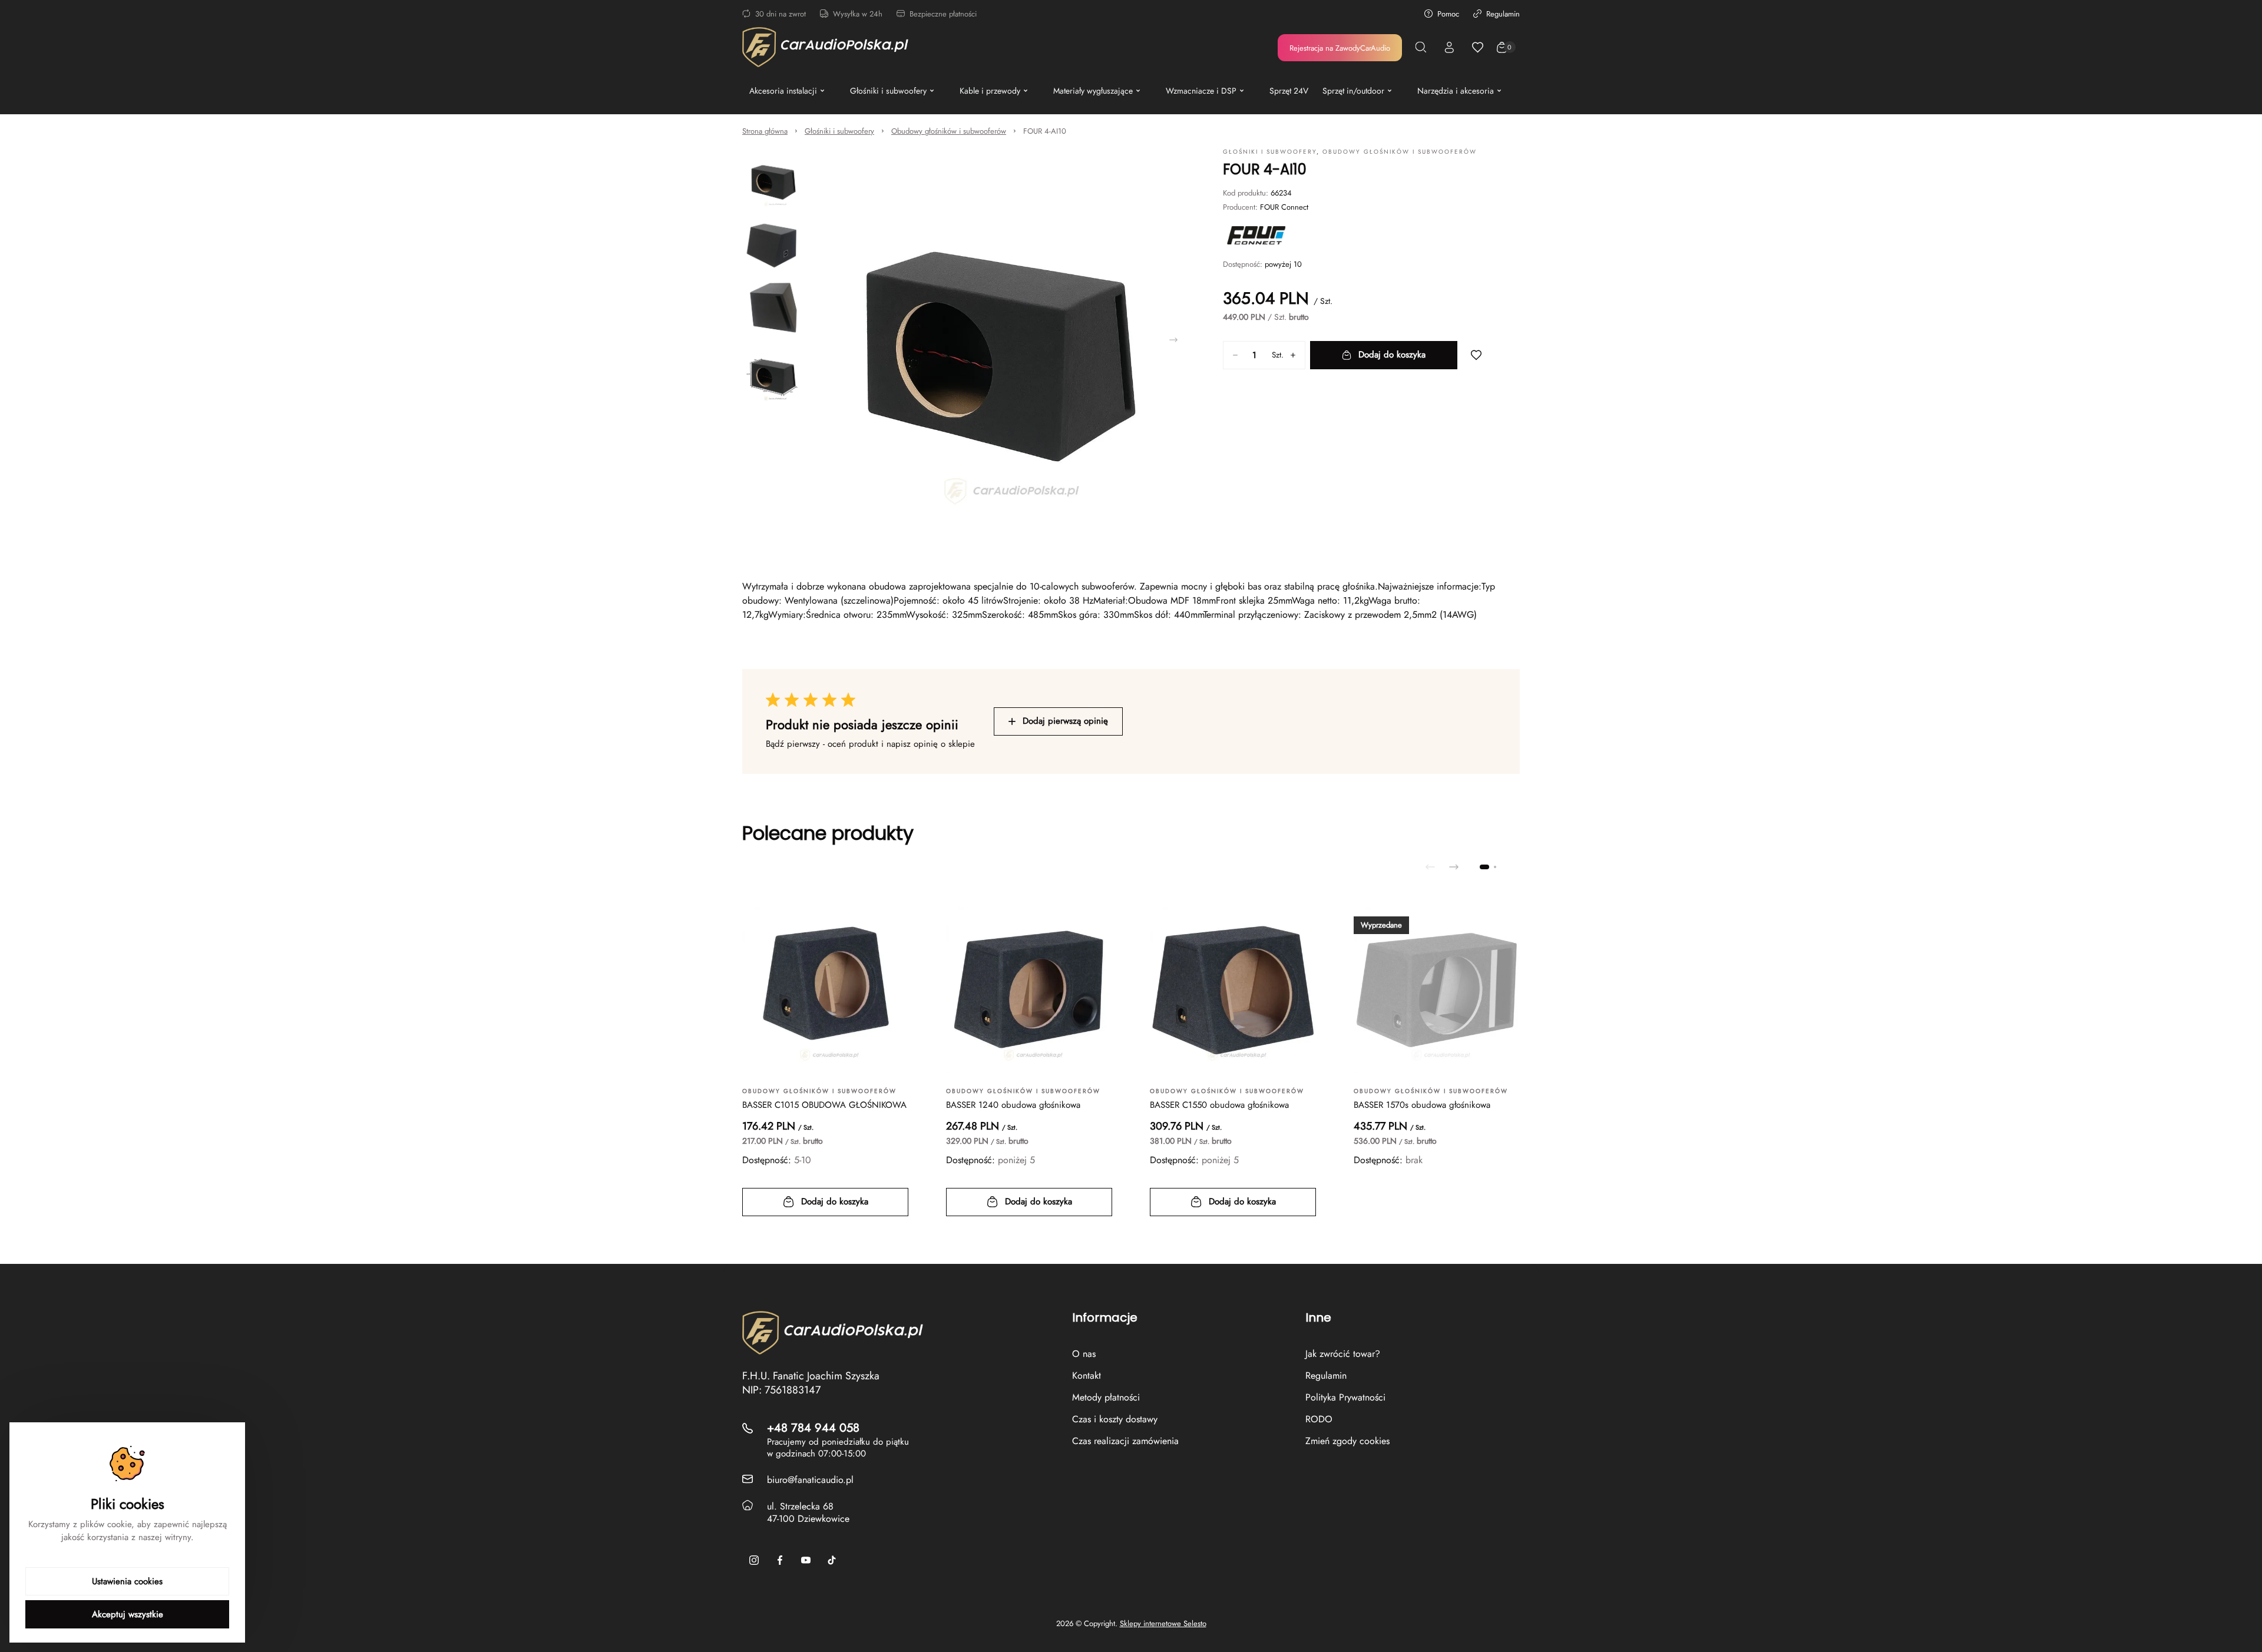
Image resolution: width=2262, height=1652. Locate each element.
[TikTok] (832, 1560)
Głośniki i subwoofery (839, 131)
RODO (1319, 1419)
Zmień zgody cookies (1347, 1441)
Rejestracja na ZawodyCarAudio (1340, 48)
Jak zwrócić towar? (1343, 1354)
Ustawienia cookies (127, 1581)
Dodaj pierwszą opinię (1065, 721)
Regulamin (1503, 14)
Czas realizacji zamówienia (1125, 1441)
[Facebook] (780, 1560)
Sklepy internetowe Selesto (1163, 1624)
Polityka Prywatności (1345, 1397)
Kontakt (1087, 1375)
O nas (1084, 1354)
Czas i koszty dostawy (1115, 1419)
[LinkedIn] (806, 1560)
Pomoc (1448, 14)
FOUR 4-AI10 (1045, 131)
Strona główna (765, 131)
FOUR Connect (1284, 207)
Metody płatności (1106, 1397)
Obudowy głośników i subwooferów (949, 131)
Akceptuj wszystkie (128, 1614)
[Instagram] (754, 1560)
